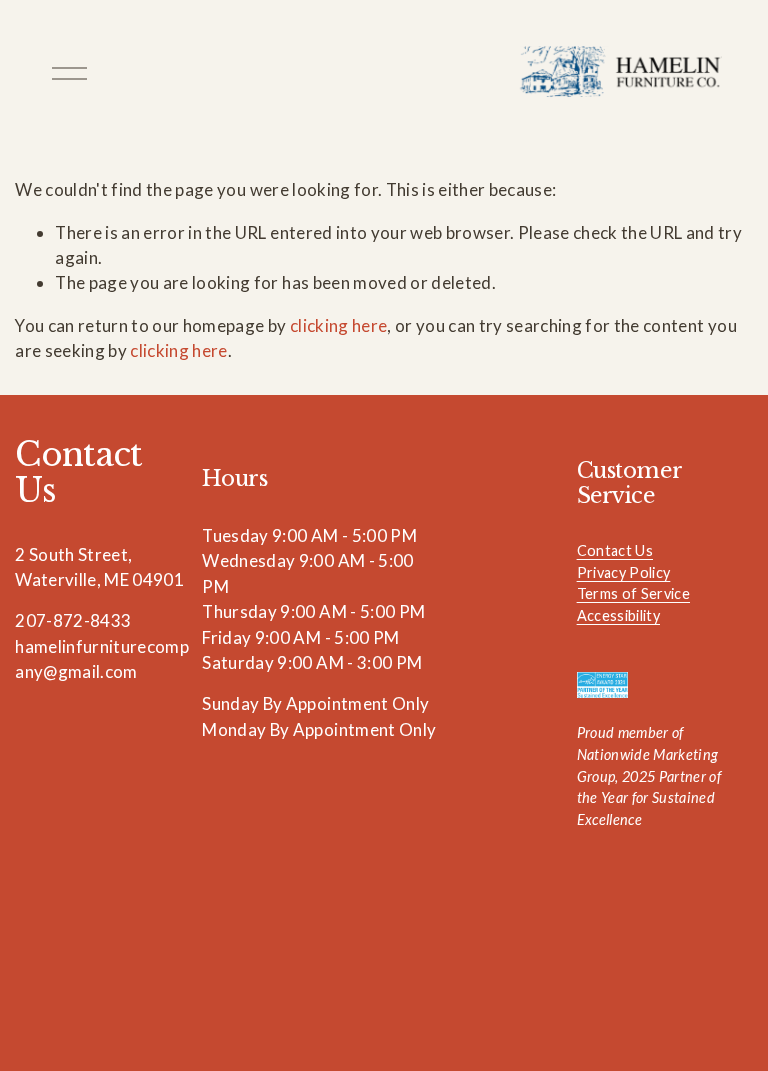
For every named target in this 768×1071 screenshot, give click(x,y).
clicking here (338, 325)
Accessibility (618, 615)
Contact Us (615, 550)
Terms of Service (633, 593)
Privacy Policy (624, 572)
